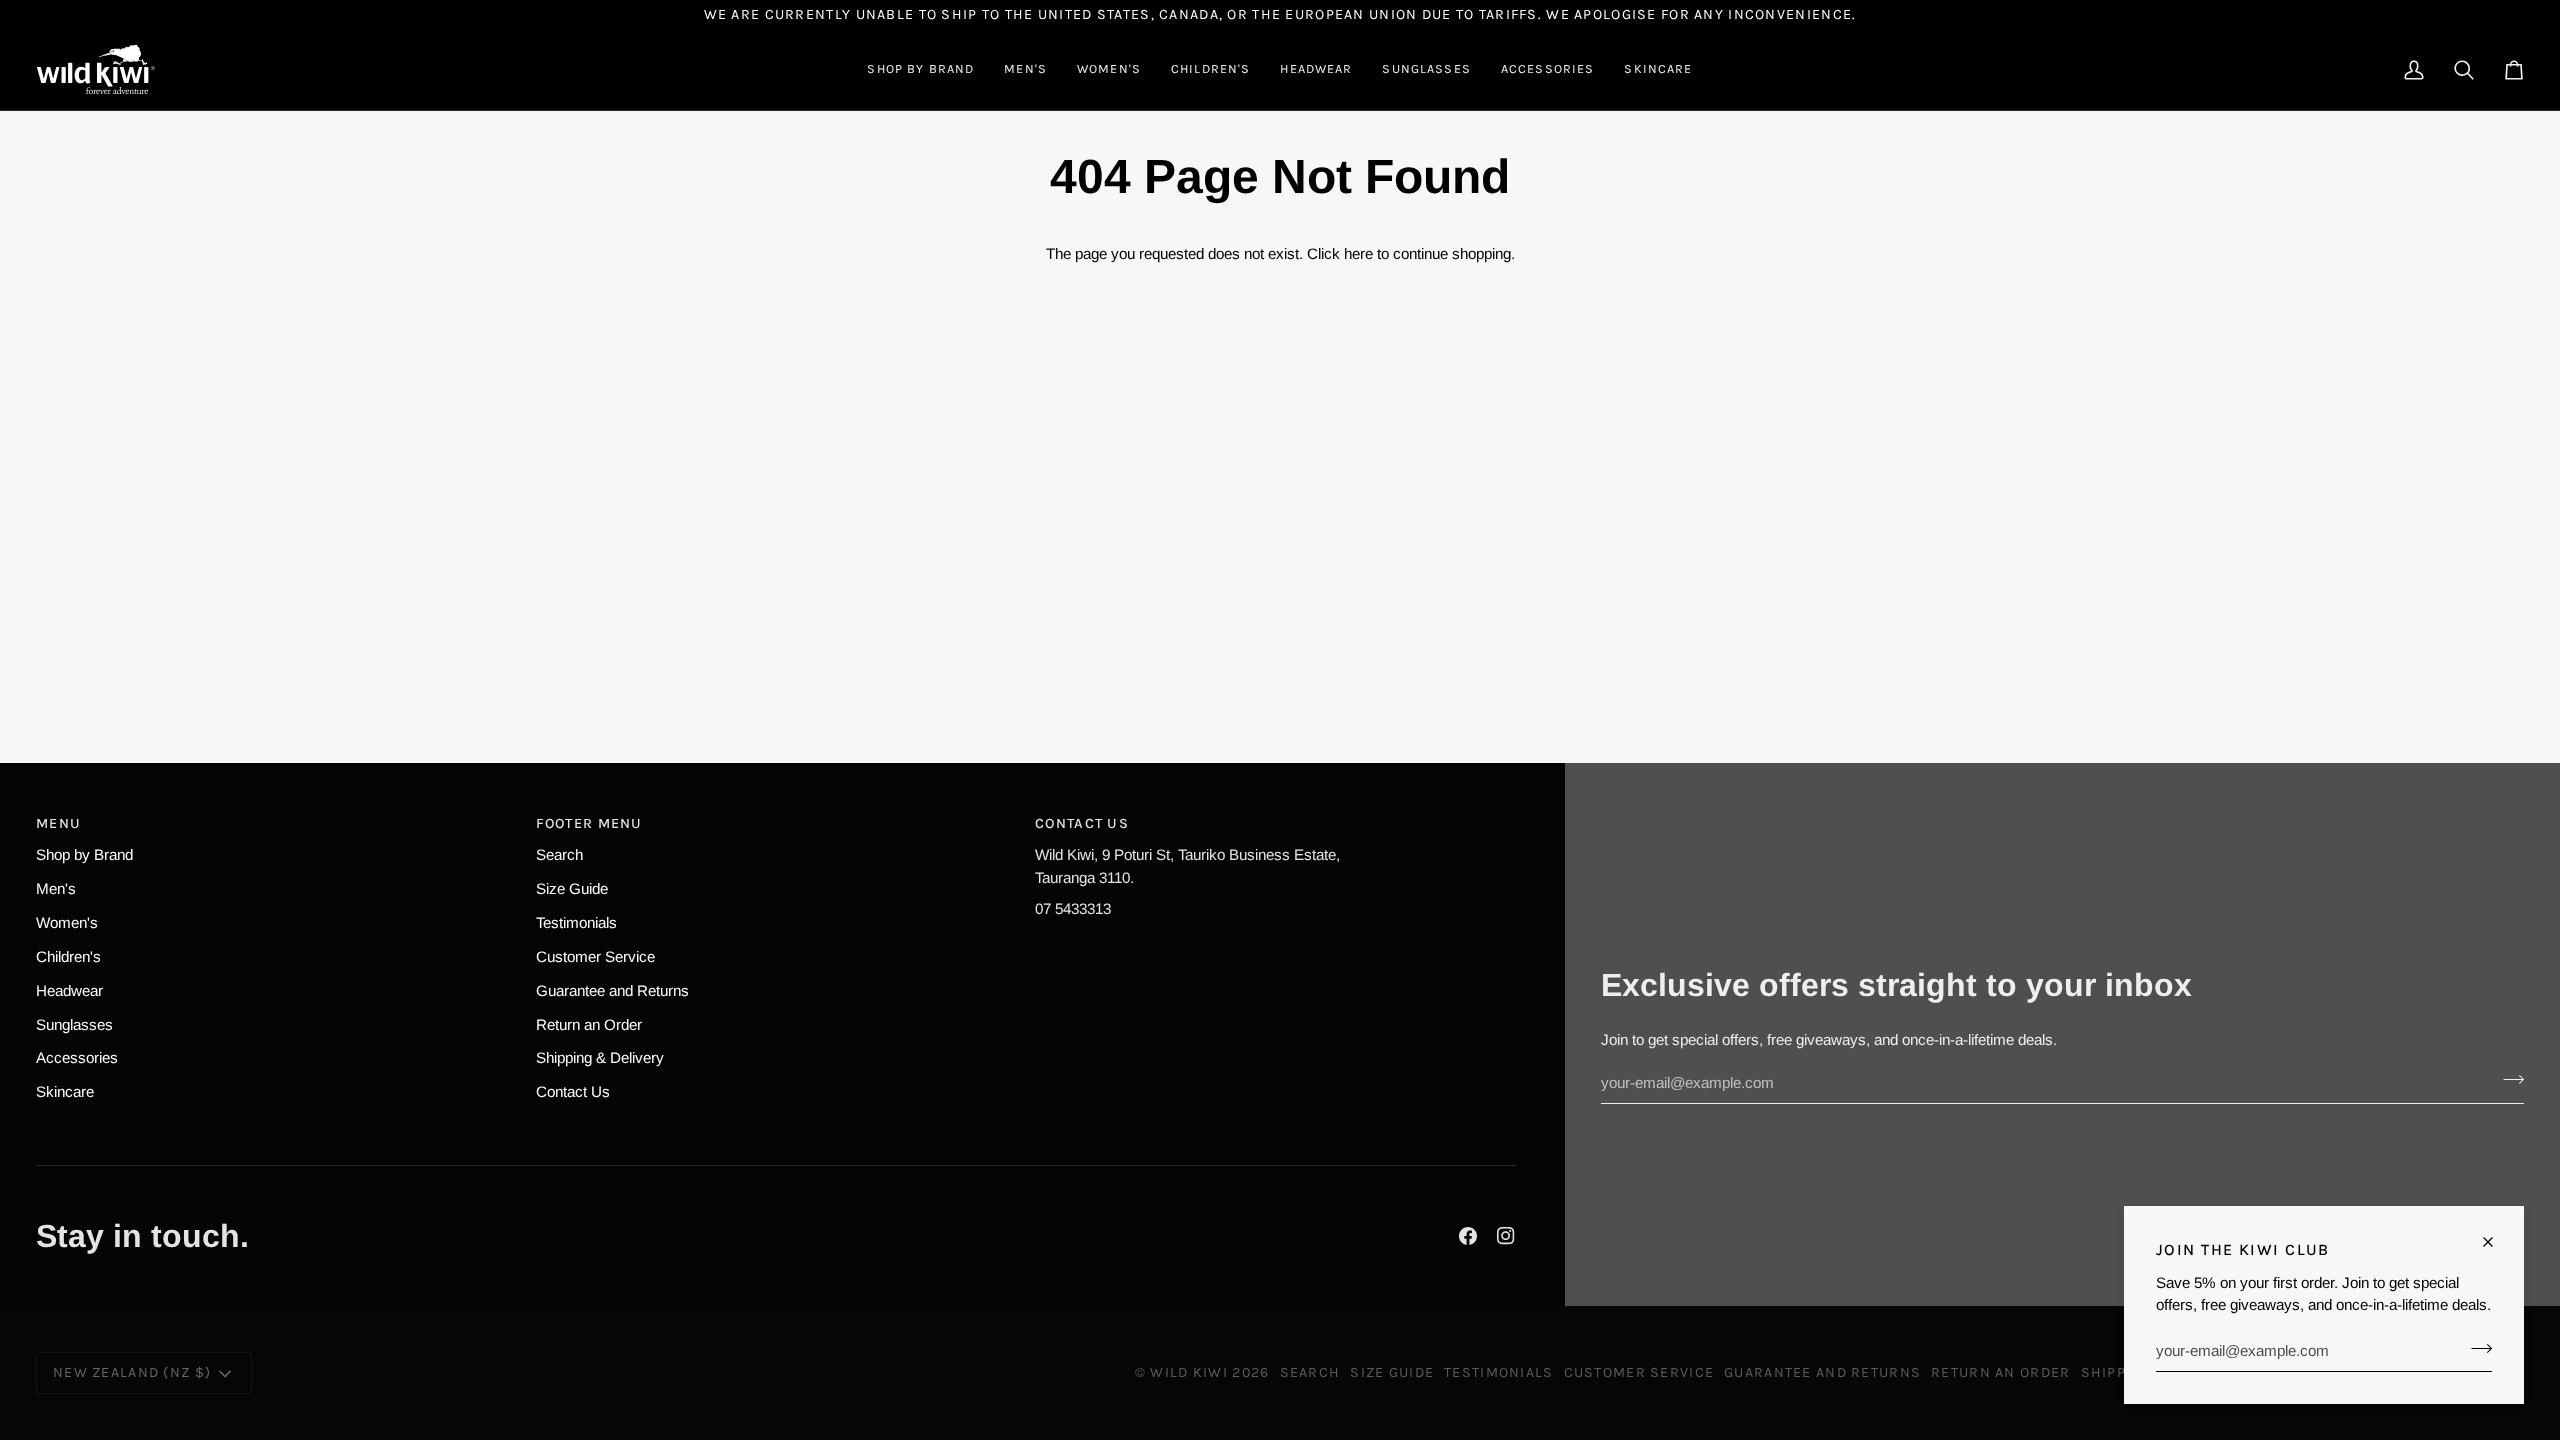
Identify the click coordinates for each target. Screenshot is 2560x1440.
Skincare (65, 1091)
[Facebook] (1468, 1236)
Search (559, 854)
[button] (920, 69)
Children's (68, 956)
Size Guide (572, 888)
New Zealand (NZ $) (132, 1372)
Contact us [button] (1082, 823)
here (1358, 253)
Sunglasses (74, 1024)
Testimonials (576, 922)
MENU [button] (58, 823)
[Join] (2475, 1348)
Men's (56, 888)
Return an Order (589, 1024)
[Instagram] (1506, 1236)
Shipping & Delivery (600, 1057)
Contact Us (573, 1091)
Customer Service (595, 956)
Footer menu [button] (589, 823)
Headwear (69, 990)
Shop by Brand (84, 854)
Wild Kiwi (1189, 1372)
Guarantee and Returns (612, 990)
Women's (67, 922)
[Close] (2496, 1242)
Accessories (77, 1057)
